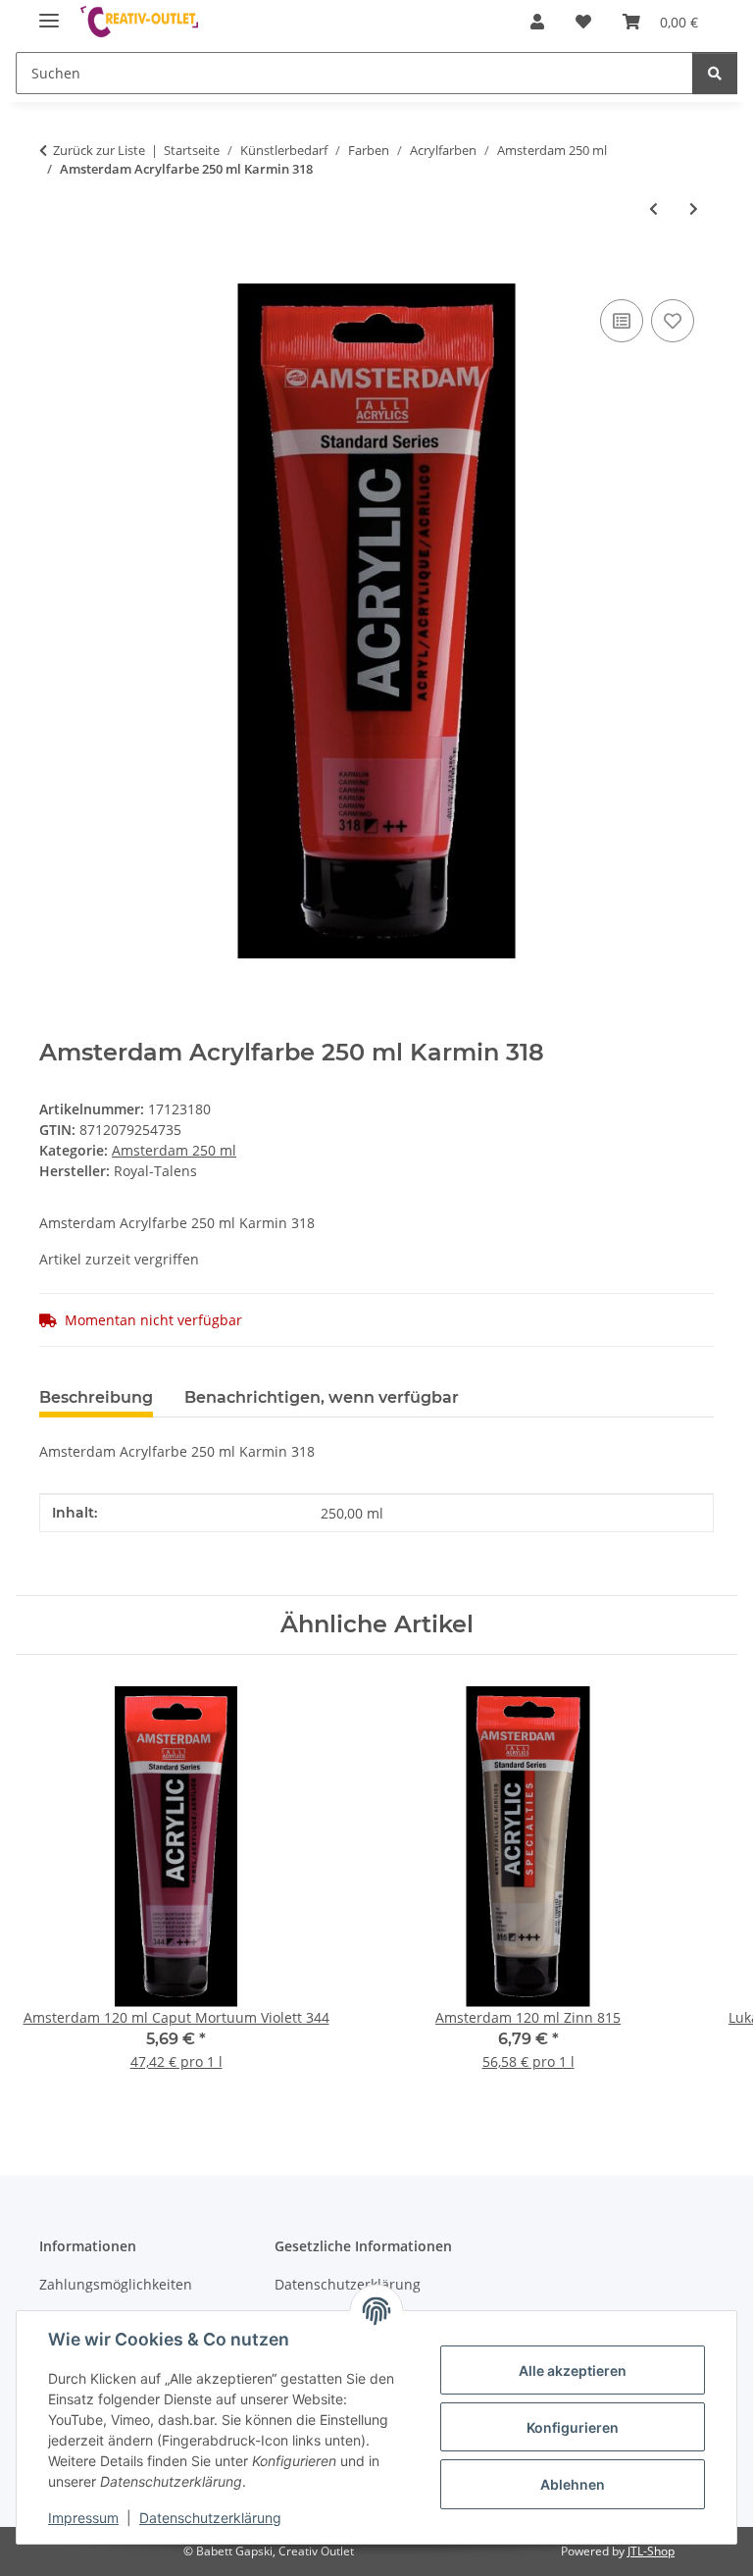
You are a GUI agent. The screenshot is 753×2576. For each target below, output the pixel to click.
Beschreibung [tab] (96, 1397)
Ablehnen (573, 2484)
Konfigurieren (573, 2427)
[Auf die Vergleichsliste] (622, 321)
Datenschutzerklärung (210, 2518)
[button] (537, 22)
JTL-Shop (651, 2551)
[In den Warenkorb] (55, 273)
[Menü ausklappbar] (49, 12)
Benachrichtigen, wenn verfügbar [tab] (322, 1397)
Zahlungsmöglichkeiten (116, 2284)
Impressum (83, 2518)
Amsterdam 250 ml (174, 1150)
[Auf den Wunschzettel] (673, 321)
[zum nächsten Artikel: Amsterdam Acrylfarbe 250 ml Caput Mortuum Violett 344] (694, 208)
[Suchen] (715, 73)
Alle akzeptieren (573, 2370)
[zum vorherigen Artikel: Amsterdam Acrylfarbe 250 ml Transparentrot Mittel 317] (653, 208)
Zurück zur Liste (99, 150)
